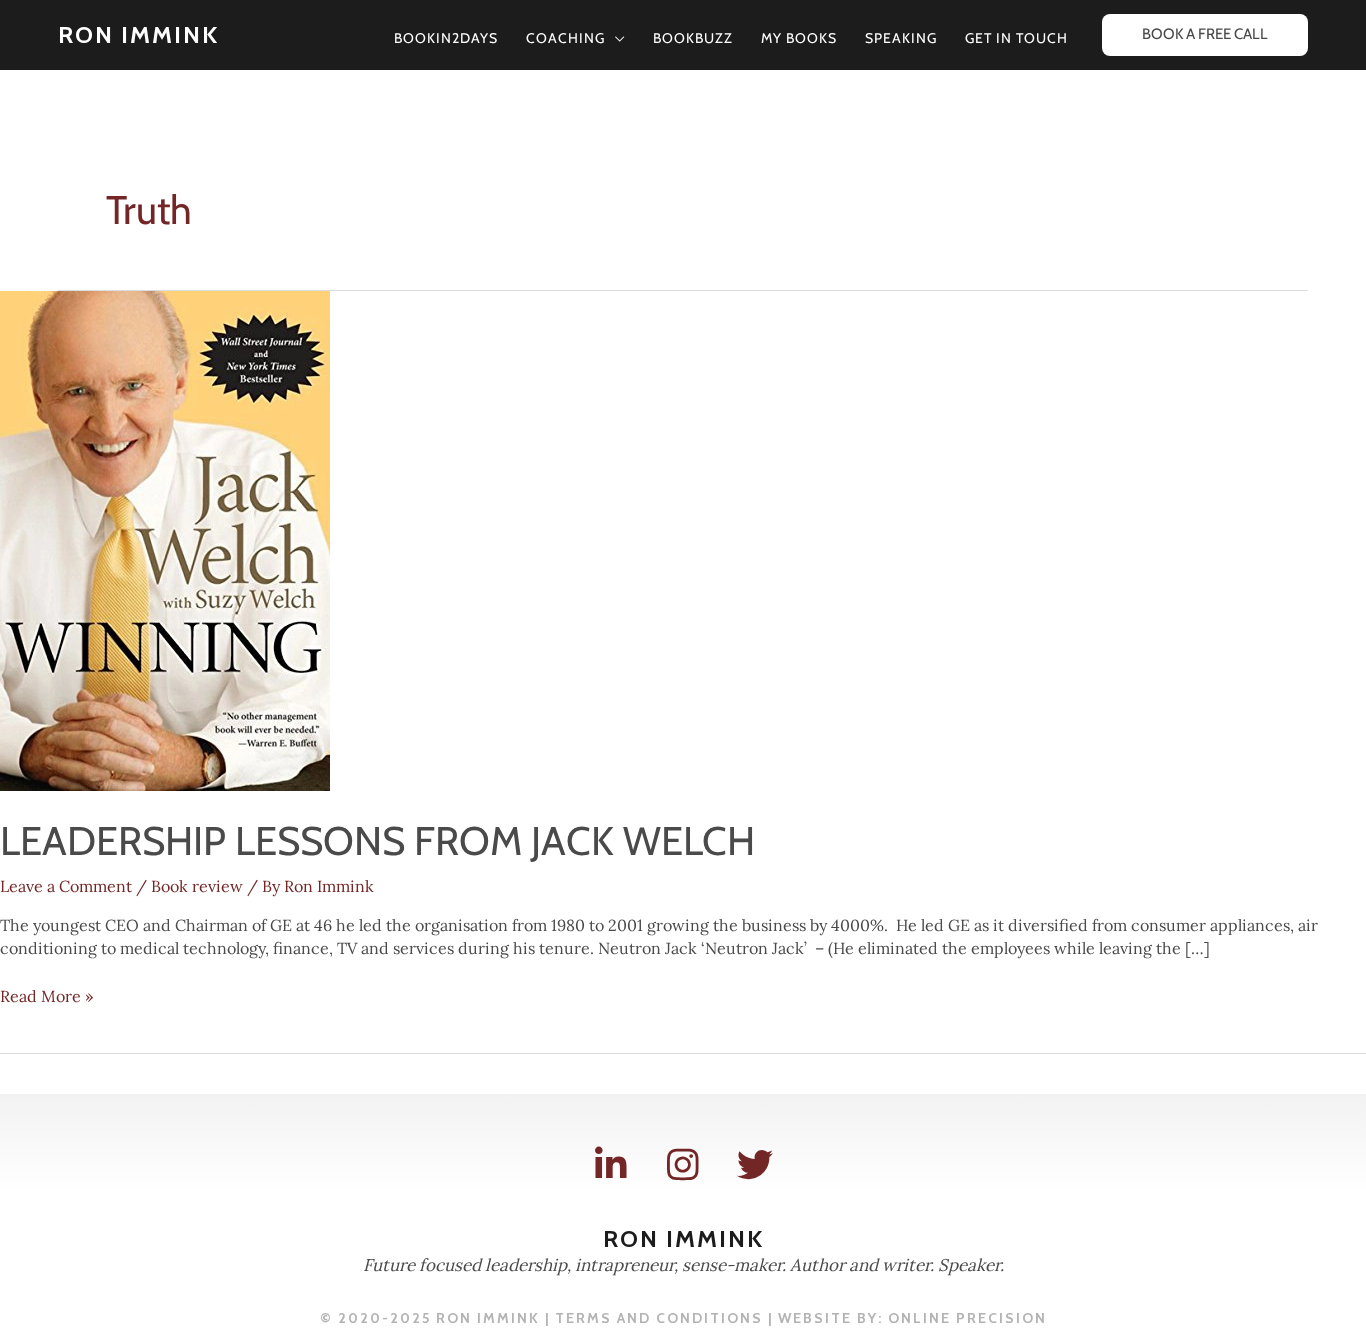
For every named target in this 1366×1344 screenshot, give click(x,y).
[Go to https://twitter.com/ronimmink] (755, 1165)
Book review (197, 886)
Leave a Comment (66, 886)
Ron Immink (138, 34)
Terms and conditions (659, 1318)
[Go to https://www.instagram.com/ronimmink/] (683, 1165)
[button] (615, 38)
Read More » (46, 996)
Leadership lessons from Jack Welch (377, 840)
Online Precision (967, 1318)
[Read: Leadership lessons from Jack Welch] (165, 539)
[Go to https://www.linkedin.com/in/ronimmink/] (611, 1165)
